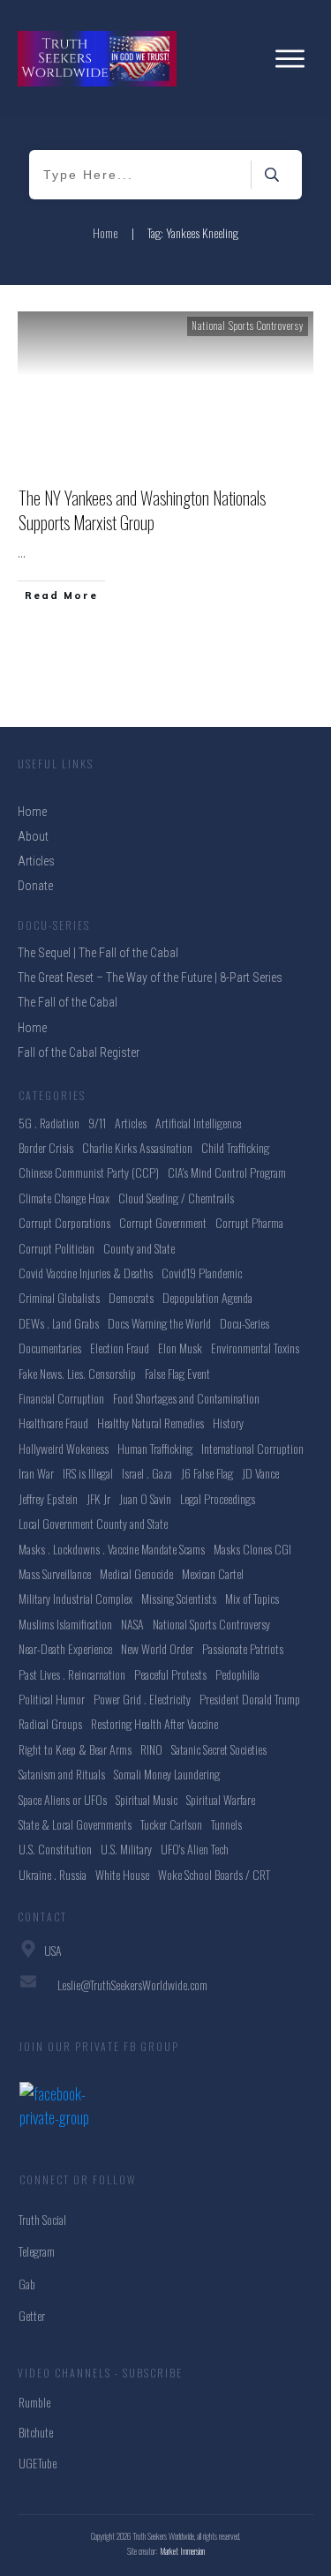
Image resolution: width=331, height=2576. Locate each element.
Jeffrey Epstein (48, 1498)
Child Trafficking (235, 1147)
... (22, 552)
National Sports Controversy (248, 326)
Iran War (36, 1473)
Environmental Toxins (255, 1348)
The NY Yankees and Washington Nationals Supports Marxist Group (142, 510)
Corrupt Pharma (249, 1222)
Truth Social (42, 2219)
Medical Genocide (136, 1573)
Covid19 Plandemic (202, 1273)
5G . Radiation (49, 1123)
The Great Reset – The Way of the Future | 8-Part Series (150, 977)
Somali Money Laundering (167, 1774)
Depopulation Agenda (207, 1297)
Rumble (34, 2402)
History (228, 1423)
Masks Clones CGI (252, 1549)
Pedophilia (237, 1674)
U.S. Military (126, 1849)
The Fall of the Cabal (68, 1002)
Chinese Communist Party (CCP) (89, 1172)
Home (32, 1028)
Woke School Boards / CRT (214, 1874)
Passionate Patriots (243, 1648)
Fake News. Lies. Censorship (77, 1373)
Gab (27, 2284)
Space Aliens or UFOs (63, 1799)
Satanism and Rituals (62, 1774)
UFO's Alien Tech (195, 1849)
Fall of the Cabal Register (79, 1052)
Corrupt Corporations (64, 1222)
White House (122, 1874)
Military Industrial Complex (75, 1598)
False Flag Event (177, 1373)
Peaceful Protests (170, 1674)
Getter (32, 2315)
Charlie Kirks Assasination (137, 1147)
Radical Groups (50, 1723)
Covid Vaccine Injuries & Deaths (86, 1273)
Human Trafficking (155, 1448)
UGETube (38, 2463)
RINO (151, 1749)
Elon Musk (180, 1348)
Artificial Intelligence (198, 1123)
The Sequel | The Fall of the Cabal (98, 953)
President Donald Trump (250, 1699)
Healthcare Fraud (53, 1423)
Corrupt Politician (56, 1248)
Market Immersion (183, 2551)
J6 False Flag (207, 1473)
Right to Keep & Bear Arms (75, 1749)
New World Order (157, 1648)
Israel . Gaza (147, 1473)
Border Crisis (46, 1147)
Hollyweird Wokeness (64, 1448)
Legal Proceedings (218, 1498)
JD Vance (260, 1473)
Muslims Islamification (65, 1624)
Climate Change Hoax (64, 1198)
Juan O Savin (145, 1498)
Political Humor (52, 1699)
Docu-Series (244, 1323)
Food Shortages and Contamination (186, 1398)
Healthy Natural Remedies (150, 1423)
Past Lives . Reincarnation (72, 1674)
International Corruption (252, 1448)
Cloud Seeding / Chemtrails (176, 1198)
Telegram (37, 2251)
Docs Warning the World (159, 1323)
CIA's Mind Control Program (227, 1172)
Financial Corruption (61, 1398)
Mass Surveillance (55, 1573)
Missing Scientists (179, 1598)
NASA (132, 1624)
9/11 (97, 1123)
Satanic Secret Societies (219, 1749)
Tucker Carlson (171, 1824)
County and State (139, 1248)
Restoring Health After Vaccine (154, 1723)
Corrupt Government (163, 1222)
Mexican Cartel (213, 1573)
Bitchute (36, 2432)
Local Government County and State (93, 1523)
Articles (131, 1123)
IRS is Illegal (88, 1473)
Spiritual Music (147, 1799)
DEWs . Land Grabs (59, 1323)
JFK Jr (98, 1498)
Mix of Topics (252, 1598)
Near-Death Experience (65, 1648)
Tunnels (226, 1824)
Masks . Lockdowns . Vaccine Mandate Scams (112, 1549)
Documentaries (50, 1348)
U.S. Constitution (55, 1849)
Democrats (131, 1297)
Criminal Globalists (59, 1297)
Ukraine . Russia (53, 1874)
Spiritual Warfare (221, 1799)
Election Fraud (120, 1348)
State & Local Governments (75, 1824)
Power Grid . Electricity (142, 1699)
